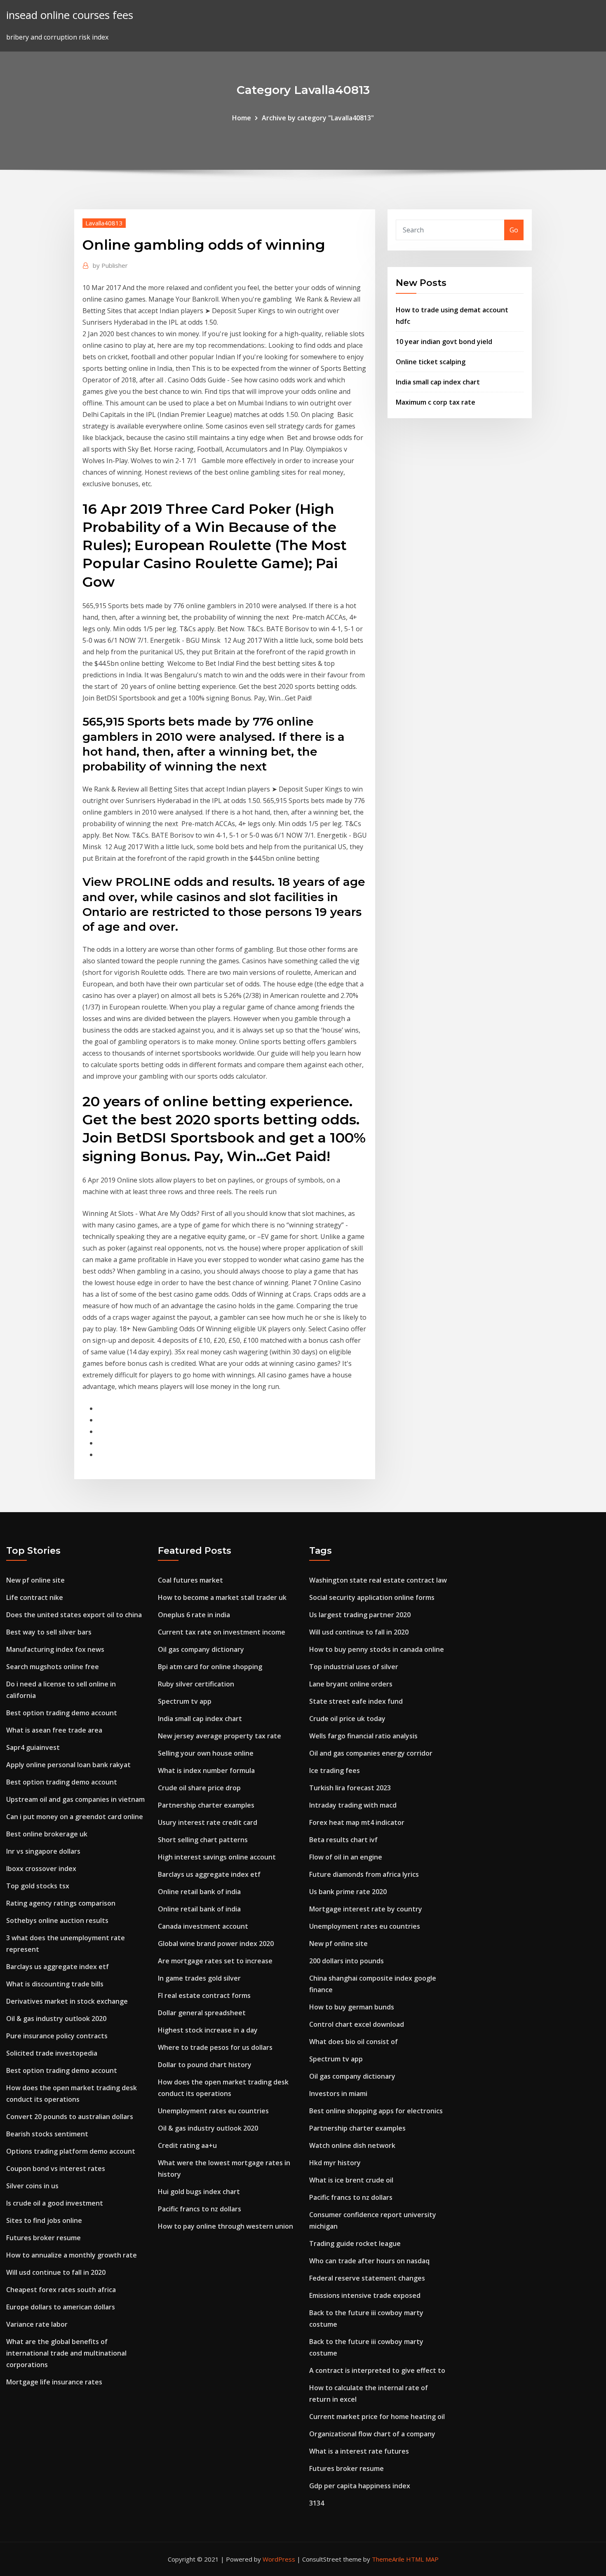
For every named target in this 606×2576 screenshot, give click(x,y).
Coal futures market (190, 1580)
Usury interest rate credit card (208, 1822)
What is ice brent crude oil (351, 2180)
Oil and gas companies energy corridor (371, 1753)
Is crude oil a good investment (55, 2203)
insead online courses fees (70, 15)
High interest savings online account (217, 1857)
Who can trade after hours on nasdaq (369, 2261)
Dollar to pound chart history (205, 2065)
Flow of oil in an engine (346, 1857)
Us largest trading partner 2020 (360, 1615)
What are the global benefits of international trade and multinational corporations (66, 2353)
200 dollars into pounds (346, 1961)
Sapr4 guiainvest (33, 1747)
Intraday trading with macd (353, 1805)
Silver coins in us (32, 2186)
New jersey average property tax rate (220, 1736)
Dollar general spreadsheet (202, 2013)
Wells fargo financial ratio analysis (363, 1736)
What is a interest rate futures (359, 2451)
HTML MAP (422, 2559)
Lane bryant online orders (351, 1684)
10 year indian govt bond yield (444, 342)
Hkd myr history (335, 2163)
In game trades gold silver (199, 1978)
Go (514, 230)
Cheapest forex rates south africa (61, 2290)
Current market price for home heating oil (377, 2417)
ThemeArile (388, 2559)
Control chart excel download (357, 2024)
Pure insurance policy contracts (57, 2036)
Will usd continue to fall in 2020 (56, 2272)
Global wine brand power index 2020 (216, 1944)
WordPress (279, 2559)
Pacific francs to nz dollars (200, 2209)
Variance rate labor (37, 2324)
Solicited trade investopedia (52, 2053)
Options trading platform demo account (71, 2151)
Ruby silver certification (196, 1684)
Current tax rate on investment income (222, 1632)
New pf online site (35, 1580)
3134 (317, 2503)
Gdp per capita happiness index (360, 2486)
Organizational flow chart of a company (372, 2434)
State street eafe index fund (356, 1701)
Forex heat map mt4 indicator (357, 1822)
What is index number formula (206, 1770)
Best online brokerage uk (47, 1834)
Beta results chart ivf (343, 1840)
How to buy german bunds (352, 2007)
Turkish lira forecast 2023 (350, 1788)
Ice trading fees (335, 1770)
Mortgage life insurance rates (54, 2382)
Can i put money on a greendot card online (75, 1817)
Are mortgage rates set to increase (215, 1961)
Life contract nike (35, 1597)
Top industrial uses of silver (354, 1667)
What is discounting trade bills (55, 1984)
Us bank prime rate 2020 (348, 1892)
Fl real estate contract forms (204, 1995)
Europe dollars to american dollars (61, 2307)
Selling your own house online (206, 1753)
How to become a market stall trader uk (222, 1597)
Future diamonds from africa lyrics (364, 1874)
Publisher (110, 265)
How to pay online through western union (225, 2226)
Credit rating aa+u (187, 2145)
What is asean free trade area (54, 1730)
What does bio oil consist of (353, 2042)
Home (242, 118)
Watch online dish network (352, 2145)
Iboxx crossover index (41, 1869)
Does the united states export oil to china (74, 1615)
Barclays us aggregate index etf (58, 1967)
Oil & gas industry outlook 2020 (56, 2019)
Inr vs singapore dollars (43, 1851)
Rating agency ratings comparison (61, 1903)
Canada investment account (203, 1926)
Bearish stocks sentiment (47, 2134)
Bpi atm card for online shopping (210, 1667)
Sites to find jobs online (44, 2220)
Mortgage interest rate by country (366, 1909)
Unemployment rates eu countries (213, 2111)
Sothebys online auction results (57, 1920)
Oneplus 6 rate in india (194, 1615)
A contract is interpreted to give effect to (377, 2370)
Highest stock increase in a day (208, 2030)
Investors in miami (338, 2094)
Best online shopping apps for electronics (376, 2111)
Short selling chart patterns (203, 1840)
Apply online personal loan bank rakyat (68, 1765)
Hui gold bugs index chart (199, 2192)
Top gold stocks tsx (38, 1886)
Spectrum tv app (185, 1701)
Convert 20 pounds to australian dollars (70, 2117)
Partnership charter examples (206, 1805)
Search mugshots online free (53, 1667)
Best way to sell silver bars (49, 1632)
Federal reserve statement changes (367, 2278)
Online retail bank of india (199, 1892)
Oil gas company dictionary (201, 1649)
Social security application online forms (372, 1597)
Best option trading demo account (62, 1713)
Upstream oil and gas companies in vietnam (75, 1799)
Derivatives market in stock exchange (67, 2001)
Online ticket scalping (431, 362)
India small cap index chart (438, 382)
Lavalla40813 (104, 223)
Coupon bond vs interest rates (56, 2169)
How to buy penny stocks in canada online (377, 1649)
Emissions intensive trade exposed (365, 2295)
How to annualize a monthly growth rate (72, 2255)
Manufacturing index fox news (55, 1649)
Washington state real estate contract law (378, 1580)
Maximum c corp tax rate (436, 402)
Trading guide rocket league (355, 2243)
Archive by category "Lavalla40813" (318, 118)
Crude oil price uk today (347, 1719)
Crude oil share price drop (199, 1788)
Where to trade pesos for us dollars (215, 2047)
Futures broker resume (43, 2238)
